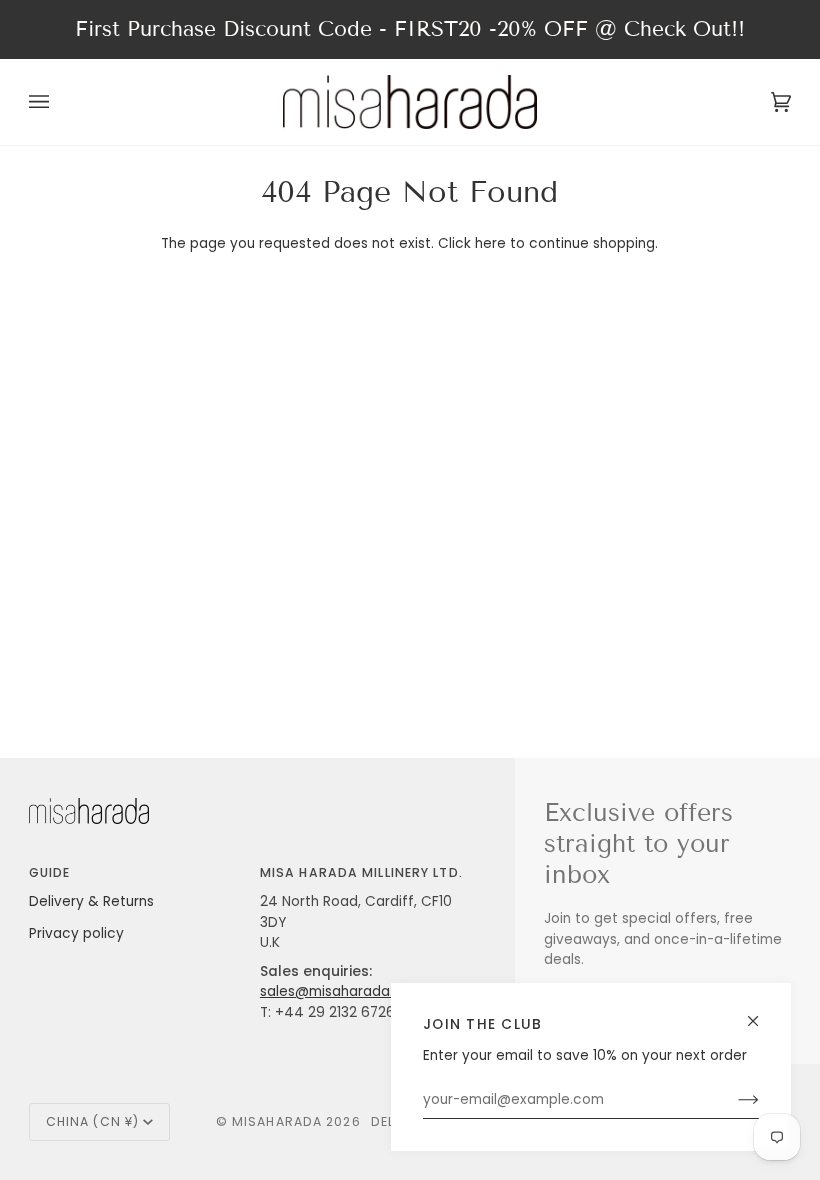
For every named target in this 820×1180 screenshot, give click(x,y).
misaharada (277, 1121)
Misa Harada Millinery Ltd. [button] (361, 872)
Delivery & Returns (91, 901)
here (490, 243)
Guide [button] (50, 872)
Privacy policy (76, 933)
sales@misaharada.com (342, 991)
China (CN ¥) (92, 1121)
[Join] (732, 1100)
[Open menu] (59, 102)
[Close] (761, 1012)
